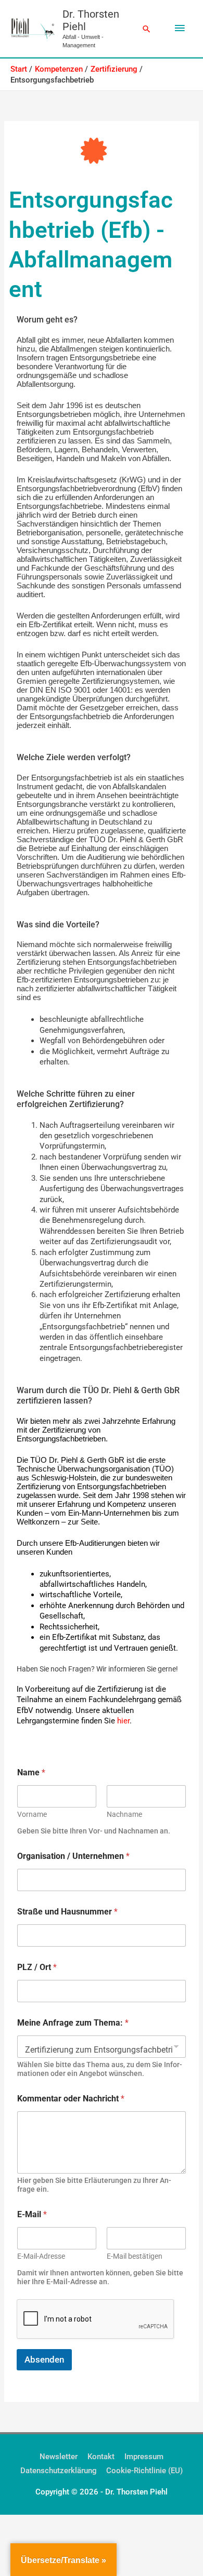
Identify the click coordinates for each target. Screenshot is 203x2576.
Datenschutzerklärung (59, 2471)
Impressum (144, 2457)
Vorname (32, 1814)
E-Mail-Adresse (41, 2256)
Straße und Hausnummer (67, 1912)
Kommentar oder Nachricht (71, 2099)
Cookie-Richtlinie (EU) (144, 2471)
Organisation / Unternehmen (73, 1856)
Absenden (44, 2359)
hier (123, 1721)
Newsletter (59, 2457)
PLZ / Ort (37, 1967)
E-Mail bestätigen (135, 2256)
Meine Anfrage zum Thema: (73, 2023)
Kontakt (101, 2457)
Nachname (124, 1814)
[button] (147, 29)
